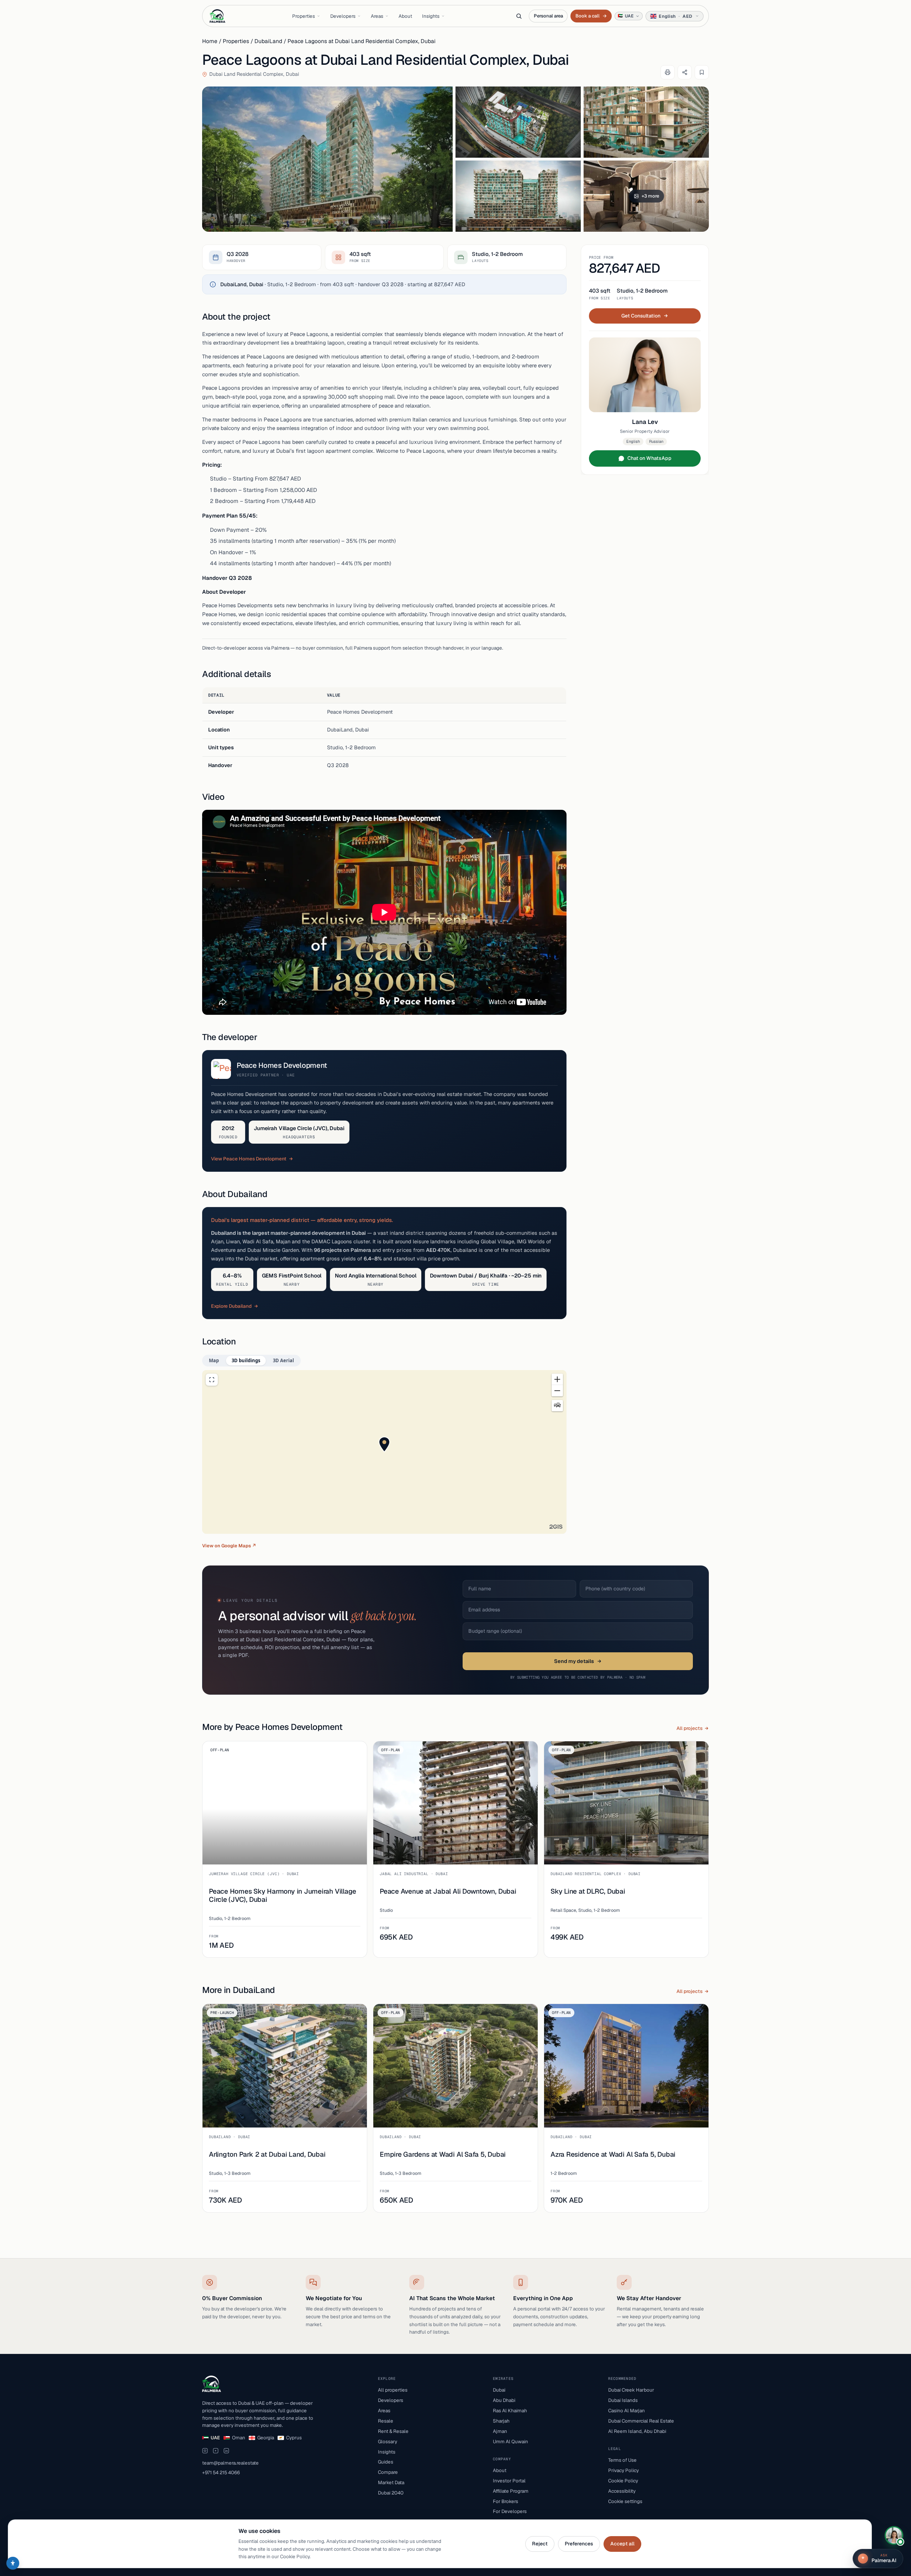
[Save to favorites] (702, 72)
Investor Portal (509, 2481)
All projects (689, 1728)
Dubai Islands (623, 2400)
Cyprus (294, 2438)
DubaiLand (268, 41)
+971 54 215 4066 (221, 2472)
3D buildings (246, 1360)
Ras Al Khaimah (510, 2410)
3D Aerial (283, 1360)
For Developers (510, 2511)
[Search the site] (519, 16)
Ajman (500, 2431)
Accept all (622, 2544)
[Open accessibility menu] (13, 2563)
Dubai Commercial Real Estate (641, 2421)
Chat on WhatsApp (649, 458)
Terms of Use (622, 2460)
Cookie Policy (623, 2481)
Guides (386, 2462)
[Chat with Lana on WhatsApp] (894, 2535)
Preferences (579, 2544)
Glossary (388, 2441)
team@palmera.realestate (230, 2463)
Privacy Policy (623, 2470)
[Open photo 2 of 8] (518, 122)
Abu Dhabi (504, 2400)
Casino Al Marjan (626, 2410)
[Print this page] (668, 72)
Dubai (499, 2390)
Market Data (391, 2482)
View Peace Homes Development (249, 1159)
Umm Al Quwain (510, 2441)
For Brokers (505, 2501)
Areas (377, 16)
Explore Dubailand (231, 1306)
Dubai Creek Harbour (631, 2390)
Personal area (548, 16)
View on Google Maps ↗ (229, 1546)
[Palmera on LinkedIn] (226, 2451)
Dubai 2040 (391, 2493)
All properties (393, 2390)
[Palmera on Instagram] (205, 2451)
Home (210, 41)
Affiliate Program (511, 2491)
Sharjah (501, 2421)
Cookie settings (625, 2501)
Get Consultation (641, 316)
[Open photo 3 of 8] (646, 122)
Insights (431, 16)
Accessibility (622, 2491)
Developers (343, 16)
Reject (540, 2544)
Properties (304, 16)
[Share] (685, 72)
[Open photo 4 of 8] (518, 196)
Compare (388, 2472)
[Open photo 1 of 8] (327, 159)
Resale (386, 2421)
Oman (239, 2438)
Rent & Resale (393, 2431)
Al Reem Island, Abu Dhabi (637, 2431)
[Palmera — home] (217, 16)
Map (214, 1360)
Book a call (591, 16)
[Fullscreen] (212, 1380)
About (405, 16)
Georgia (266, 2438)
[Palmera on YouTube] (216, 2451)
